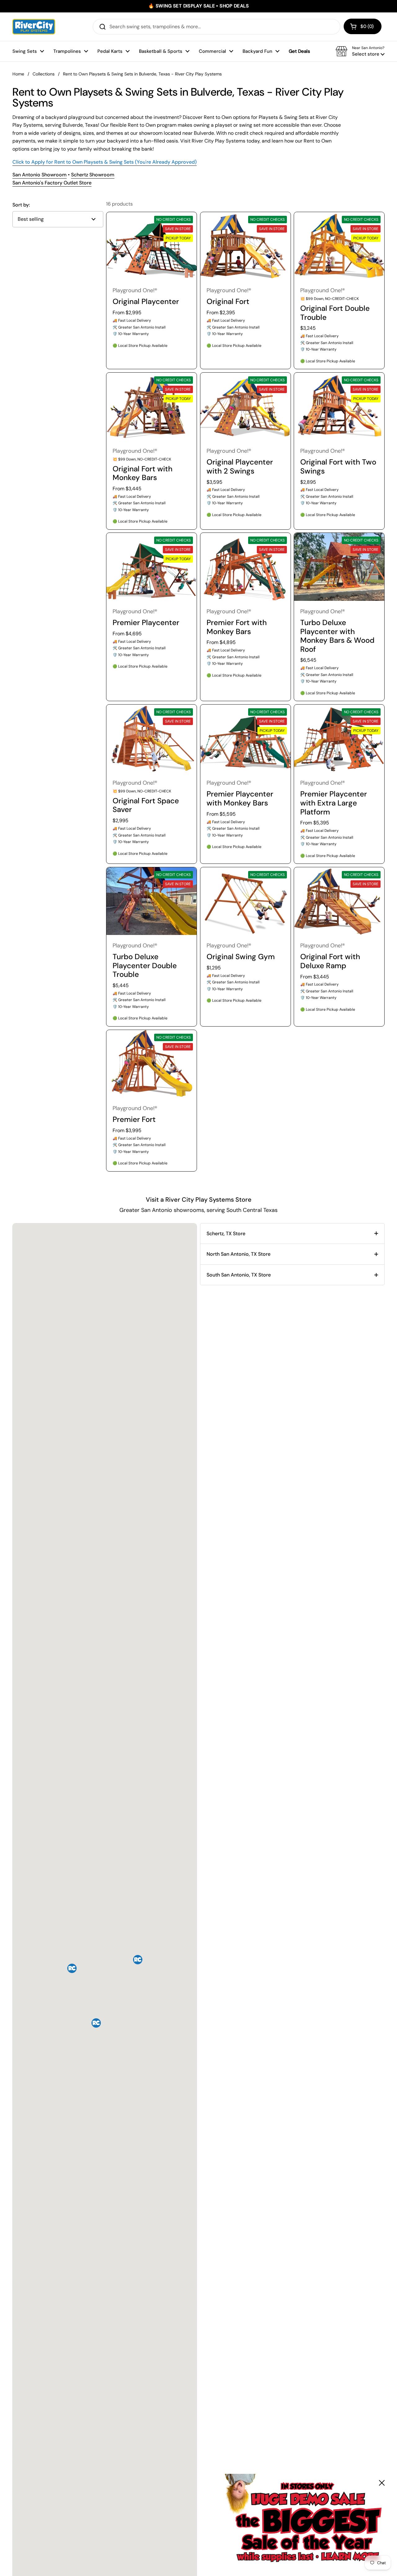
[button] (363, 26)
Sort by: (21, 205)
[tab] (292, 1234)
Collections (44, 74)
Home (18, 74)
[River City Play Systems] (34, 27)
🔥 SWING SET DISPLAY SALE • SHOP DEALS (198, 6)
